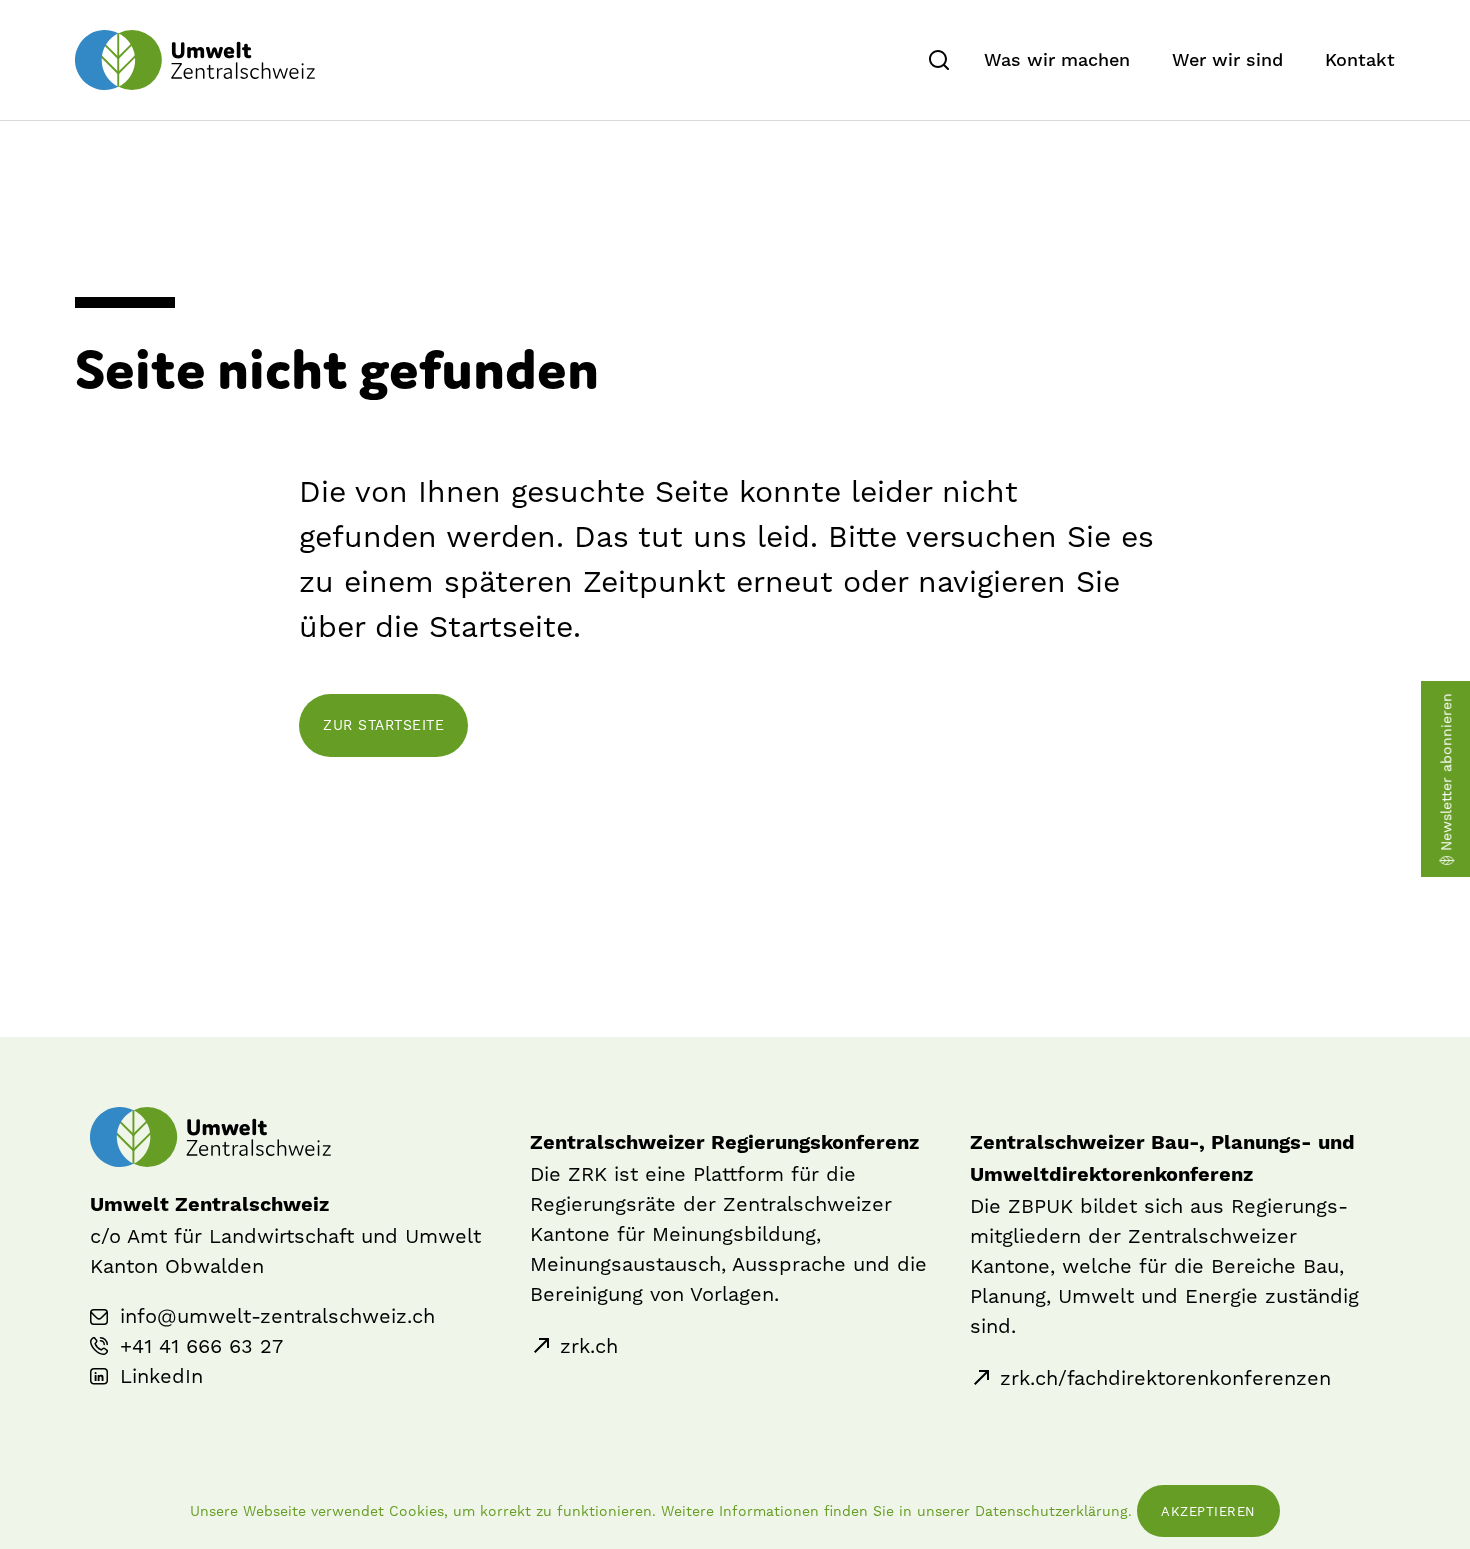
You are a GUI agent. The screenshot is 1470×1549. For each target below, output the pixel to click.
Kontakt (1360, 60)
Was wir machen (1057, 60)
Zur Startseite (383, 725)
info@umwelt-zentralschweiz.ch (277, 1316)
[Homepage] (195, 60)
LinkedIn (161, 1376)
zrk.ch (589, 1346)
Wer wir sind (1227, 60)
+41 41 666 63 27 (201, 1346)
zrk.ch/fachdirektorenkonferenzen (1165, 1378)
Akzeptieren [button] (1208, 1511)
